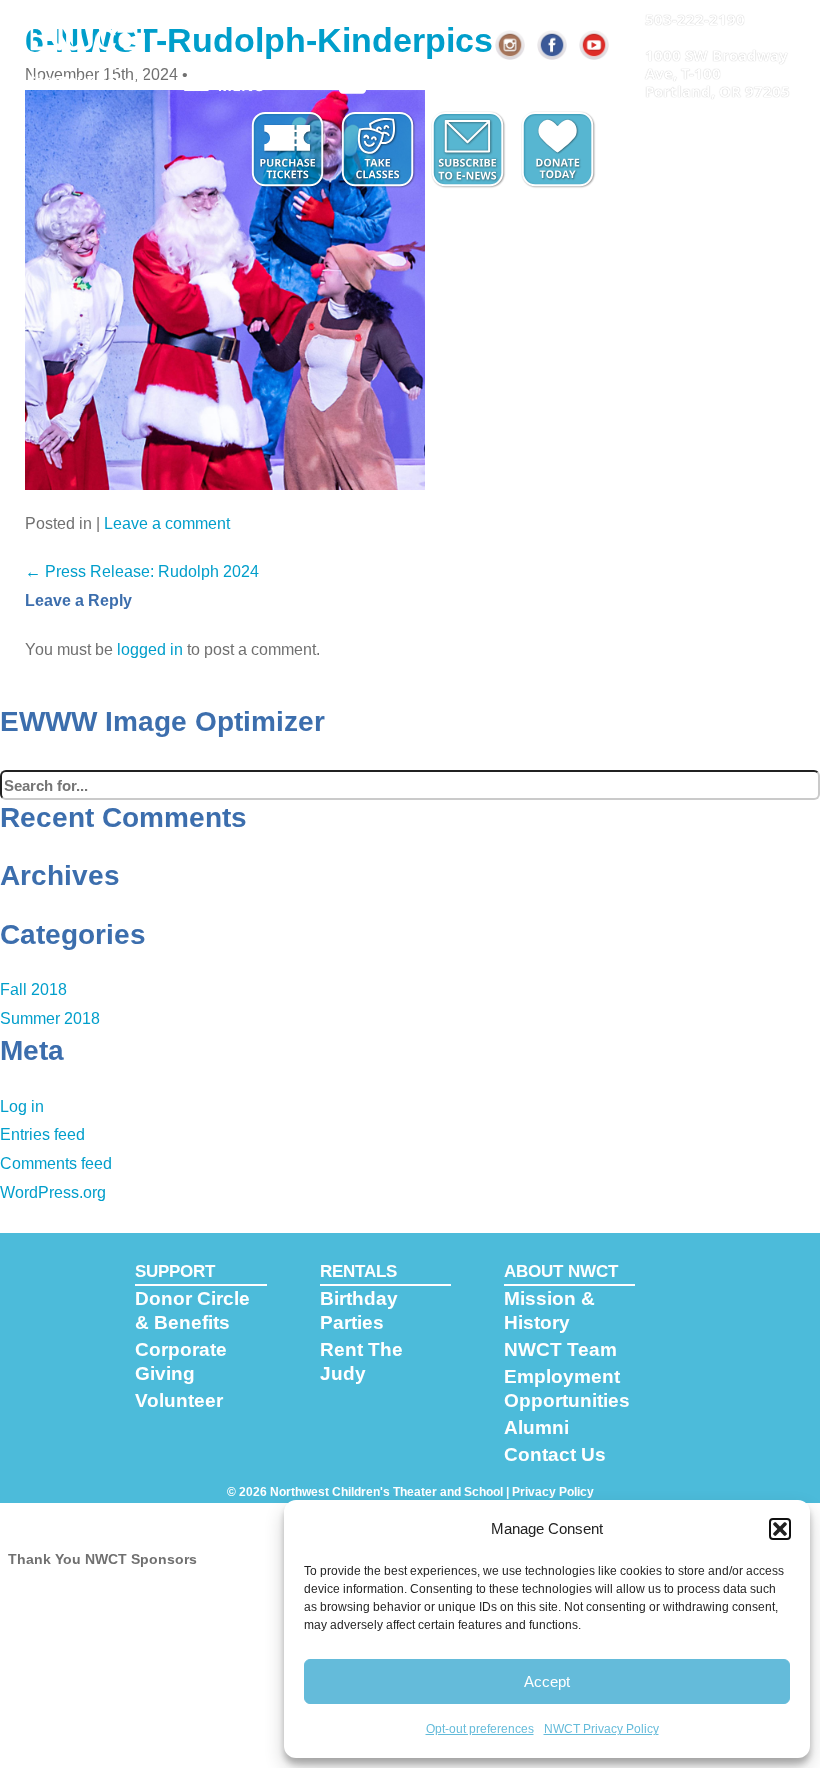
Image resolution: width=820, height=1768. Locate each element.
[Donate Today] (560, 150)
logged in (150, 649)
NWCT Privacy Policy (601, 1729)
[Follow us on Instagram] (511, 45)
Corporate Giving (181, 1361)
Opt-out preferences (480, 1729)
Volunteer (179, 1400)
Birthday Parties (359, 1310)
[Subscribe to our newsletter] (470, 150)
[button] (780, 1529)
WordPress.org (53, 1192)
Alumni (536, 1427)
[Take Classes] (380, 150)
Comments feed (56, 1163)
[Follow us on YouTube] (595, 45)
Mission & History (549, 1310)
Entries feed (42, 1134)
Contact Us (555, 1454)
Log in (22, 1106)
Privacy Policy (553, 1492)
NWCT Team (560, 1349)
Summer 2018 (50, 1018)
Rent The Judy (361, 1361)
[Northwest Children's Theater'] (87, 47)
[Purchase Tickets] (290, 150)
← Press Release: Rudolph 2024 (142, 571)
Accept (547, 1681)
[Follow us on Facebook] (553, 45)
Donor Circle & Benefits (192, 1310)
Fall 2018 (33, 989)
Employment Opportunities (567, 1388)
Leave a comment (167, 523)
